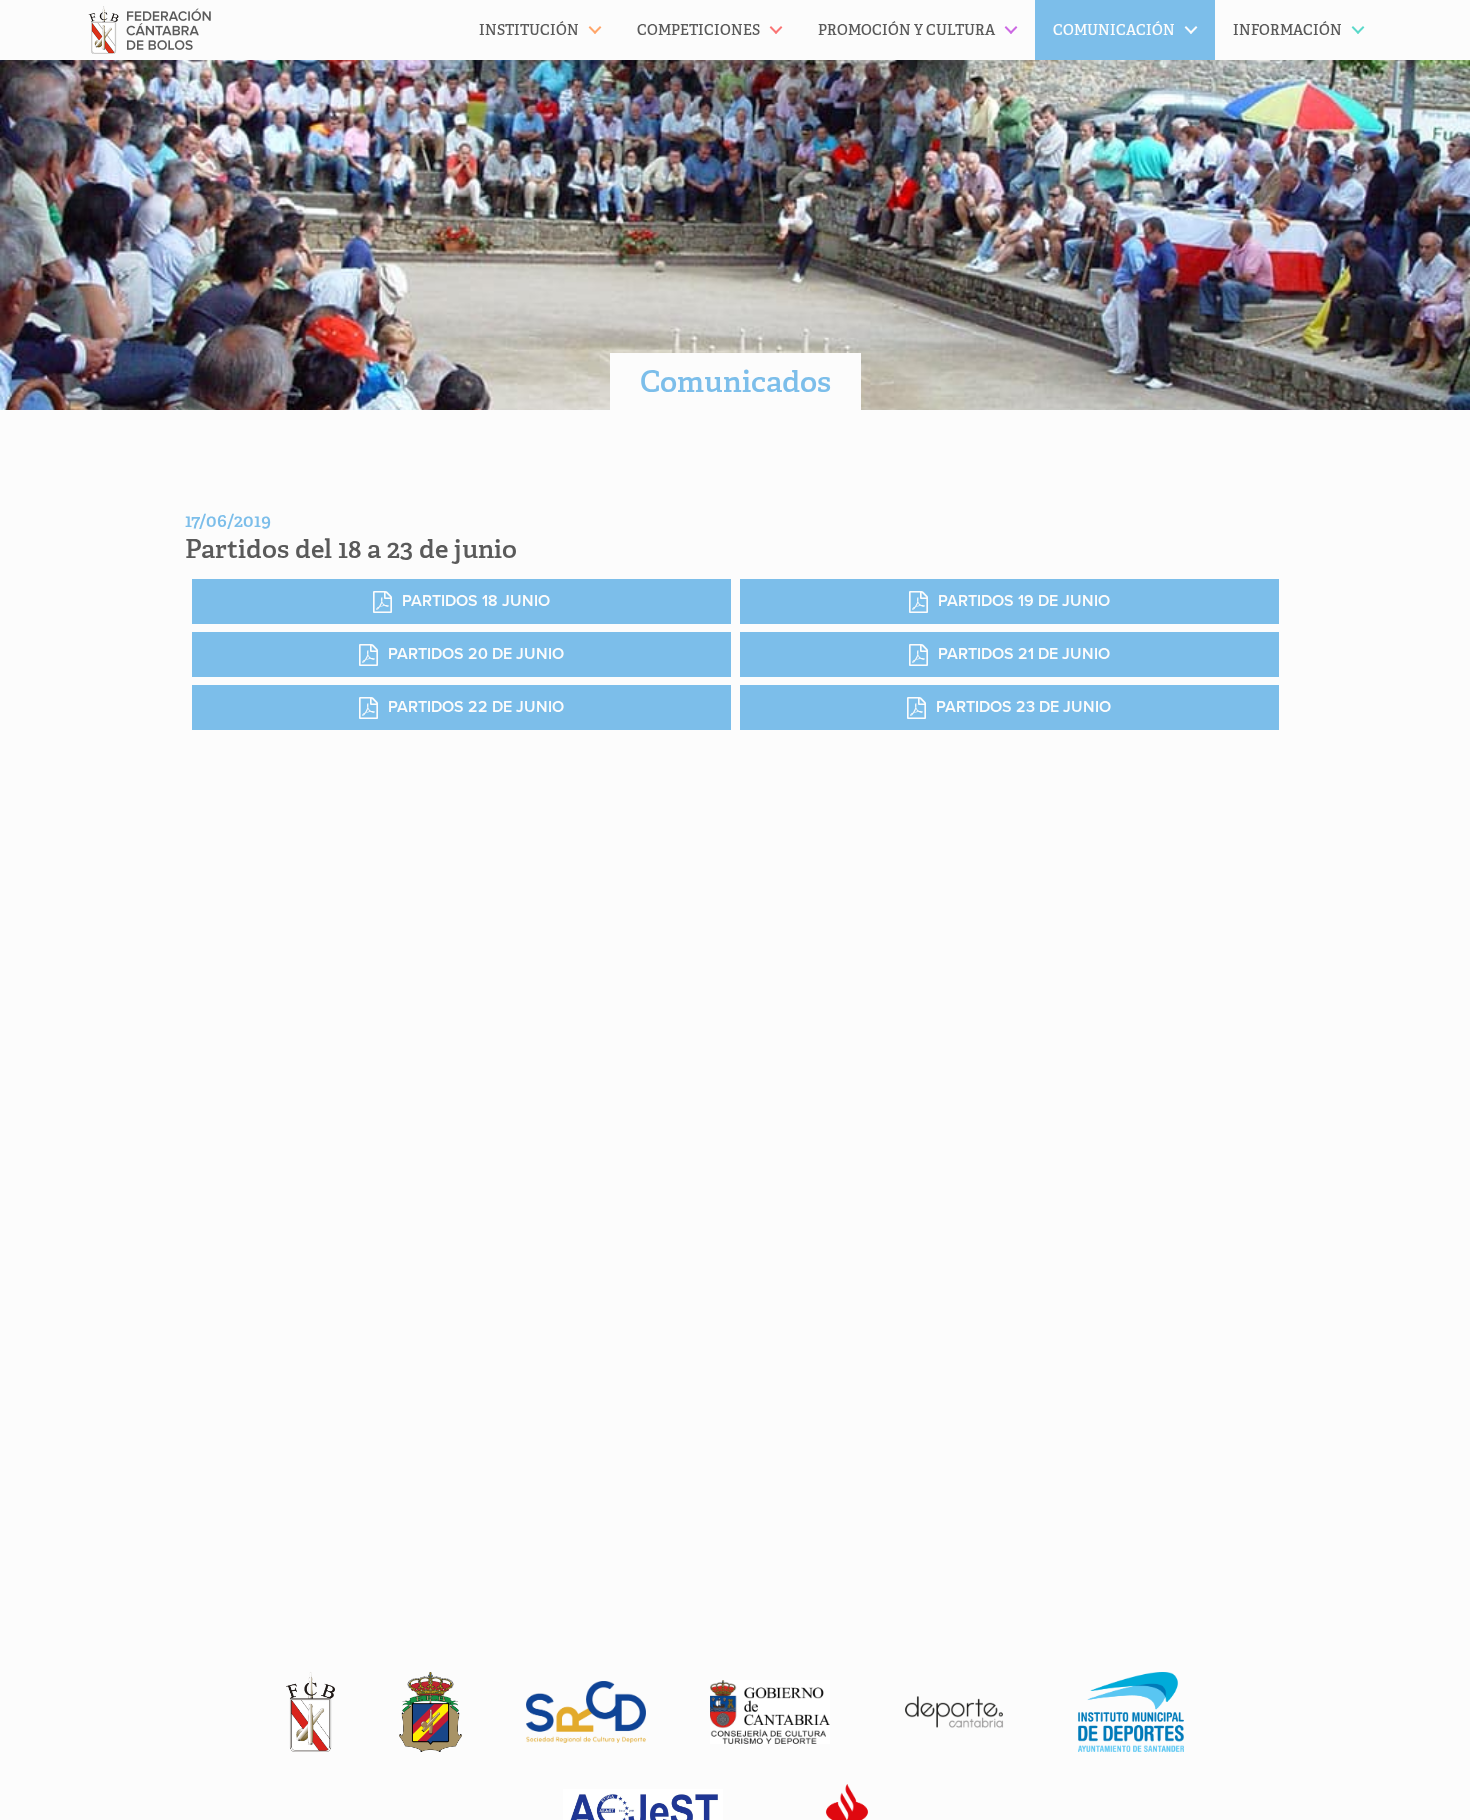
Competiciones (698, 30)
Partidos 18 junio (476, 601)
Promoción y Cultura (906, 30)
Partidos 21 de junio (1024, 654)
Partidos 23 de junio (1023, 707)
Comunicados (735, 381)
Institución (529, 30)
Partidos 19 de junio (1024, 601)
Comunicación (1114, 30)
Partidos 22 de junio (476, 707)
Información (1287, 30)
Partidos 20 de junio (476, 654)
